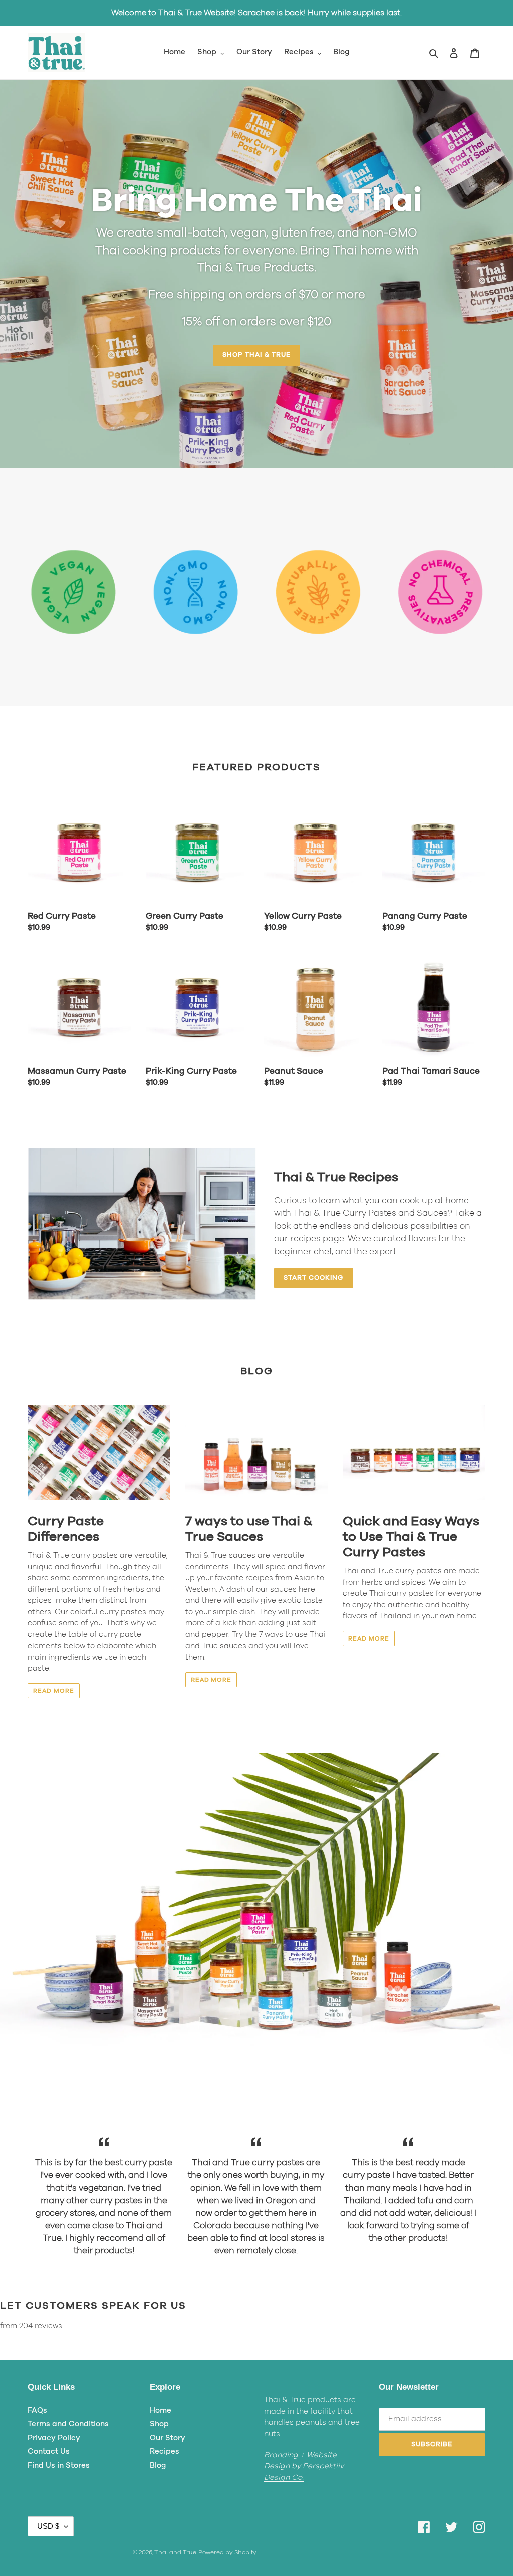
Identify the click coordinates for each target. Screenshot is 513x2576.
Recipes (165, 2451)
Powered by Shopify (227, 2552)
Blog (158, 2466)
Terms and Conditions (68, 2424)
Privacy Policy (54, 2438)
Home (161, 2410)
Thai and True (175, 2552)
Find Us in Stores (59, 2466)
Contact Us (49, 2451)
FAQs (37, 2410)
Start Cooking (314, 1278)
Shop (159, 2424)
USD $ (48, 2526)
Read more (54, 1691)
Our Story (168, 2438)
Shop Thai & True (256, 355)
